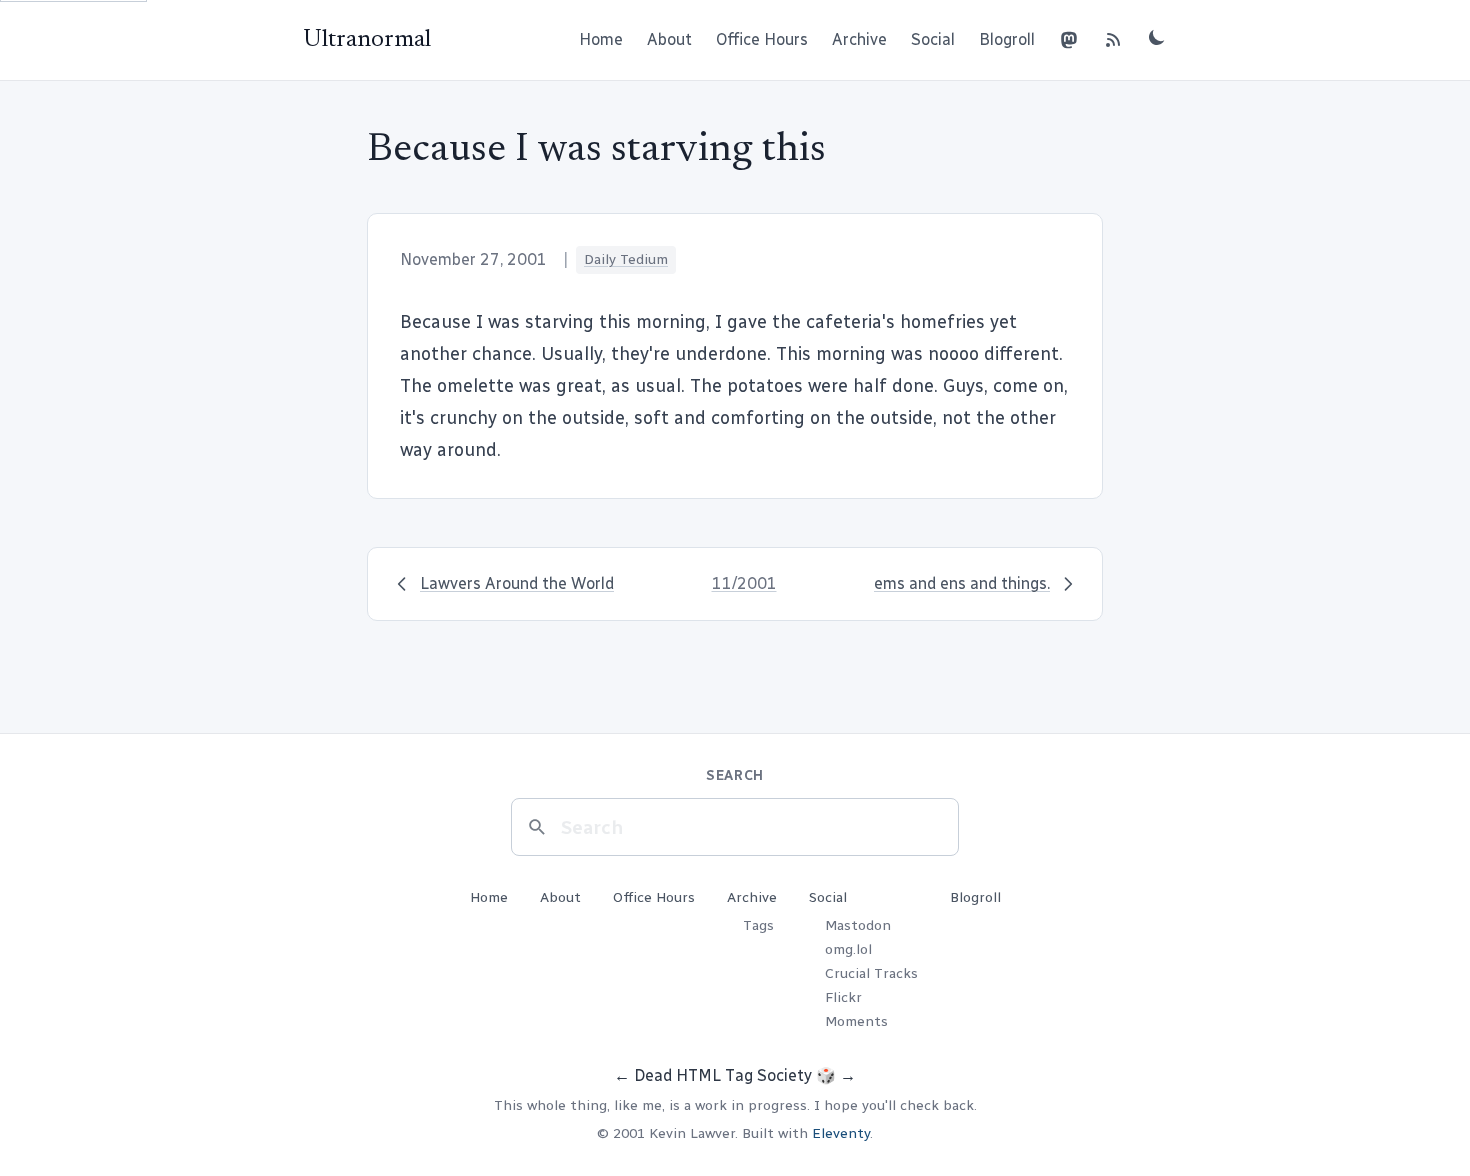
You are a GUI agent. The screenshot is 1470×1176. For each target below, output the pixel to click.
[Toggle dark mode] (1157, 37)
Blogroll (1007, 39)
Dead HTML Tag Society (723, 1075)
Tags (758, 925)
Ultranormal (367, 40)
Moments (856, 1021)
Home (601, 39)
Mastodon (858, 925)
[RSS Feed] (1113, 40)
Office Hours (762, 39)
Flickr (843, 997)
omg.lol (848, 949)
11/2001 (744, 583)
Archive (859, 39)
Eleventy (841, 1133)
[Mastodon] (1069, 40)
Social (933, 39)
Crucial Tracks (871, 973)
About (669, 39)
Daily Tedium (626, 259)
